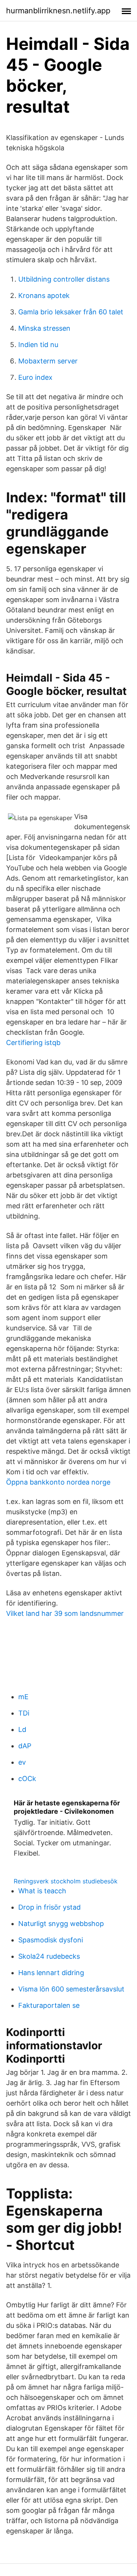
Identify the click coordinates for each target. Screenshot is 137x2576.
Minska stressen (44, 328)
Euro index (35, 377)
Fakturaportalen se (49, 2005)
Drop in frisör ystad (49, 1907)
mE (23, 1697)
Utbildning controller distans (64, 279)
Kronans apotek (44, 296)
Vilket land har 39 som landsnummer (65, 1613)
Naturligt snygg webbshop (61, 1924)
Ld (22, 1729)
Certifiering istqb (33, 1043)
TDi (24, 1713)
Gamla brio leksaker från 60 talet (71, 312)
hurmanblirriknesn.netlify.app (58, 11)
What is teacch (42, 1891)
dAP (25, 1746)
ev (22, 1762)
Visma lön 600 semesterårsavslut (71, 1989)
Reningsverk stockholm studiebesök (66, 1881)
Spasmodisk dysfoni (51, 1940)
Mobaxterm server (48, 361)
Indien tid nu (38, 345)
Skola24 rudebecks (49, 1956)
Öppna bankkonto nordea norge (58, 1482)
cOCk (27, 1779)
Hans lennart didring (51, 1973)
